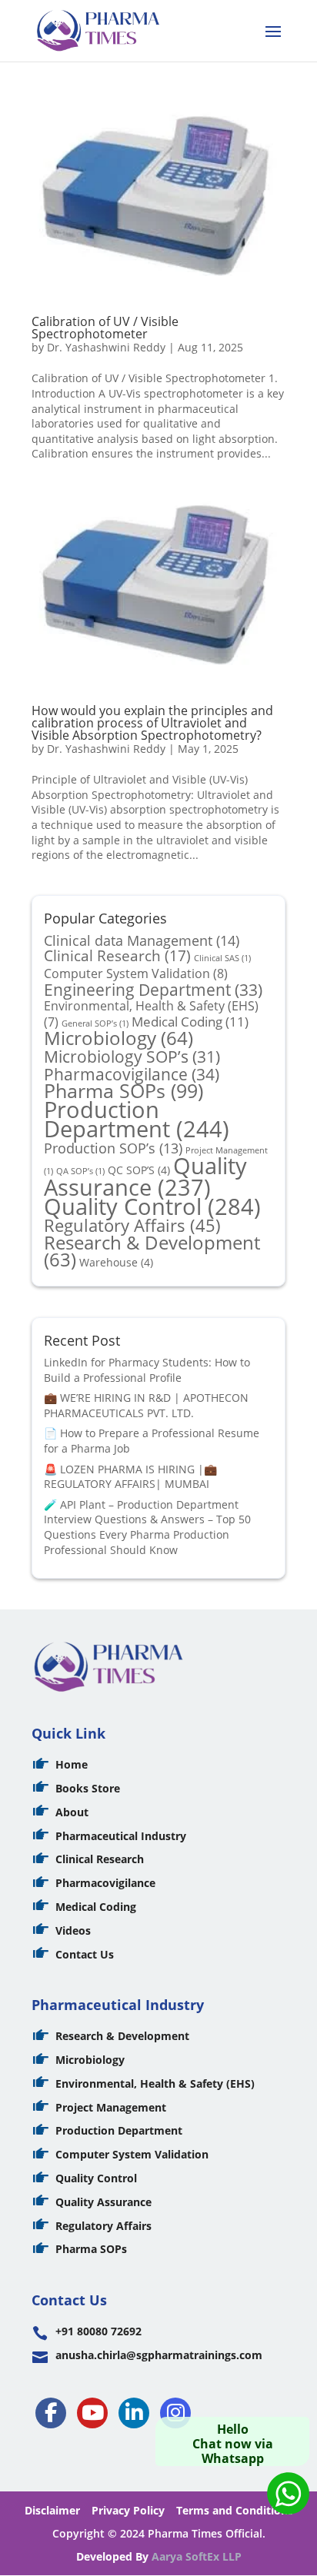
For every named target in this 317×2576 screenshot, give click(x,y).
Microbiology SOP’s (132, 1056)
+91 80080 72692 (98, 2331)
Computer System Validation (136, 973)
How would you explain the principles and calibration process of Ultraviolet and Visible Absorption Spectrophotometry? (152, 723)
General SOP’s (95, 1023)
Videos (73, 1930)
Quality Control (152, 1206)
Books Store (88, 1788)
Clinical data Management (142, 940)
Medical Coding (190, 1021)
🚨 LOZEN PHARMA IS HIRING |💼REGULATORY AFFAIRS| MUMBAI (130, 1477)
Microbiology (118, 1038)
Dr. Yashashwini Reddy (106, 347)
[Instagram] (175, 2413)
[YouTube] (92, 2413)
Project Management (111, 2107)
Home (72, 1764)
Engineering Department (153, 989)
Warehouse (116, 1262)
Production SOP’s (113, 1148)
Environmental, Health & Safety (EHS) (155, 2083)
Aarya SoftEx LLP (197, 2556)
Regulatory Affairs (132, 1225)
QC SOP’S (139, 1170)
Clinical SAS (222, 958)
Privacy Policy (128, 2510)
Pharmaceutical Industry (121, 1836)
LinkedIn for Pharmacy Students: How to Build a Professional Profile (147, 1370)
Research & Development (152, 1251)
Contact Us (85, 1954)
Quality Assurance (145, 1176)
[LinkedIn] (134, 2413)
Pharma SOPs (123, 1090)
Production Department (137, 1119)
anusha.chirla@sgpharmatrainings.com (159, 2355)
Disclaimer (52, 2510)
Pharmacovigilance (132, 1074)
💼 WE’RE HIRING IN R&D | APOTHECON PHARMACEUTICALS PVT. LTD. (146, 1405)
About (72, 1812)
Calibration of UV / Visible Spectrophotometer (105, 328)
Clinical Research (117, 956)
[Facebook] (51, 2413)
